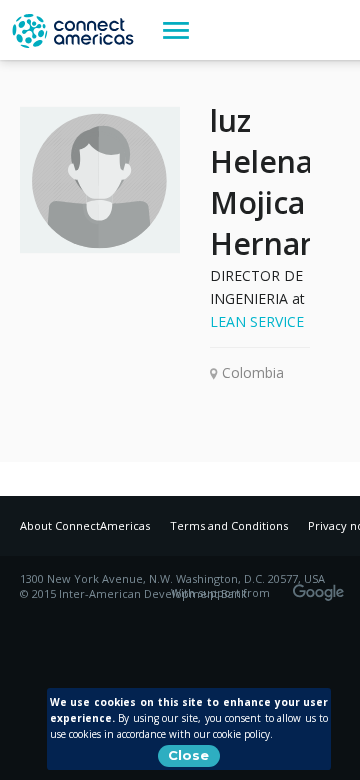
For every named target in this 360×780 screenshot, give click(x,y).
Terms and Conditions (229, 525)
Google (322, 586)
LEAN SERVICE (257, 321)
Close (188, 755)
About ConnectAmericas (85, 525)
